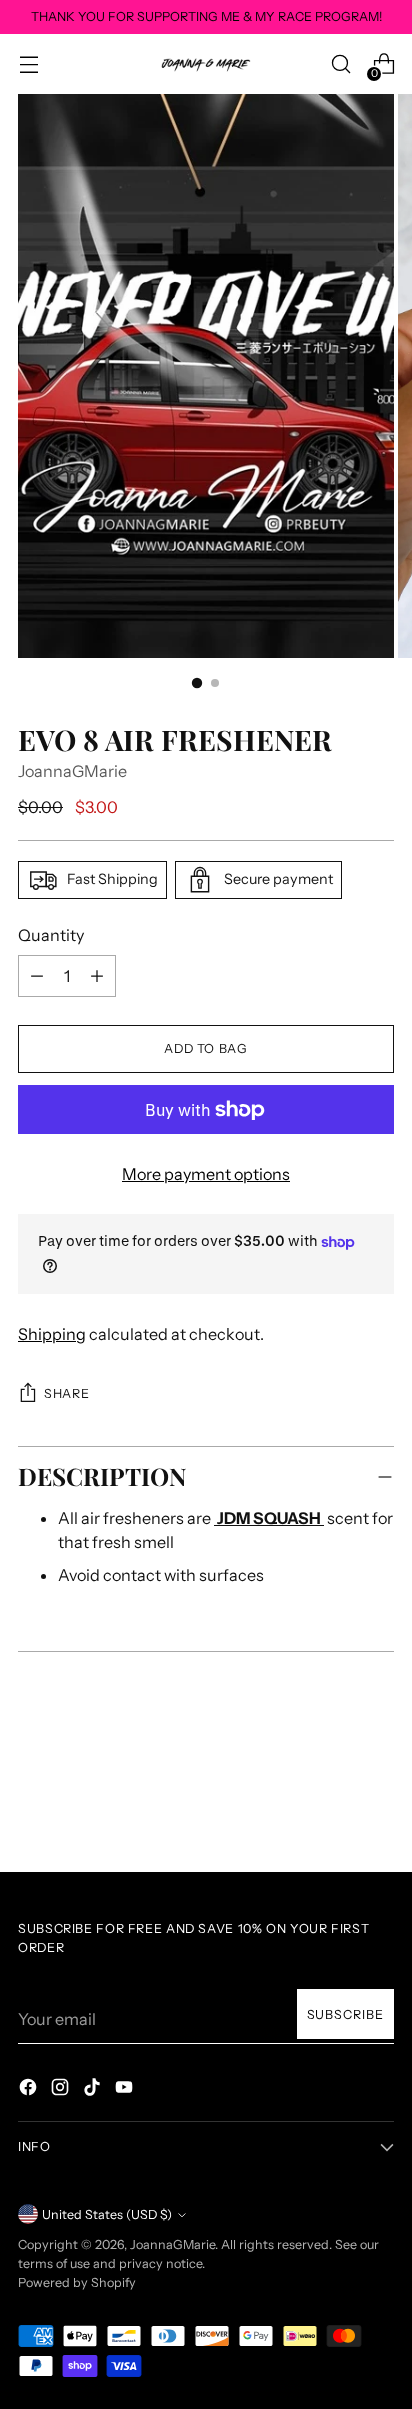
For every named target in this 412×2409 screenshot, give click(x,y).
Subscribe (346, 2014)
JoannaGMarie (72, 771)
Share (66, 1393)
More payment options (206, 1174)
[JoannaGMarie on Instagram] (62, 2090)
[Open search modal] (340, 64)
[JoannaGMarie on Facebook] (30, 2090)
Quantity (51, 935)
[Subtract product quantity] (97, 976)
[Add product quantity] (37, 976)
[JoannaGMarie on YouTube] (126, 2090)
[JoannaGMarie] (206, 64)
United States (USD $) (107, 2214)
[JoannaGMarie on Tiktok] (94, 2090)
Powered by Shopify (77, 2282)
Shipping (52, 1334)
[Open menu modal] (28, 64)
